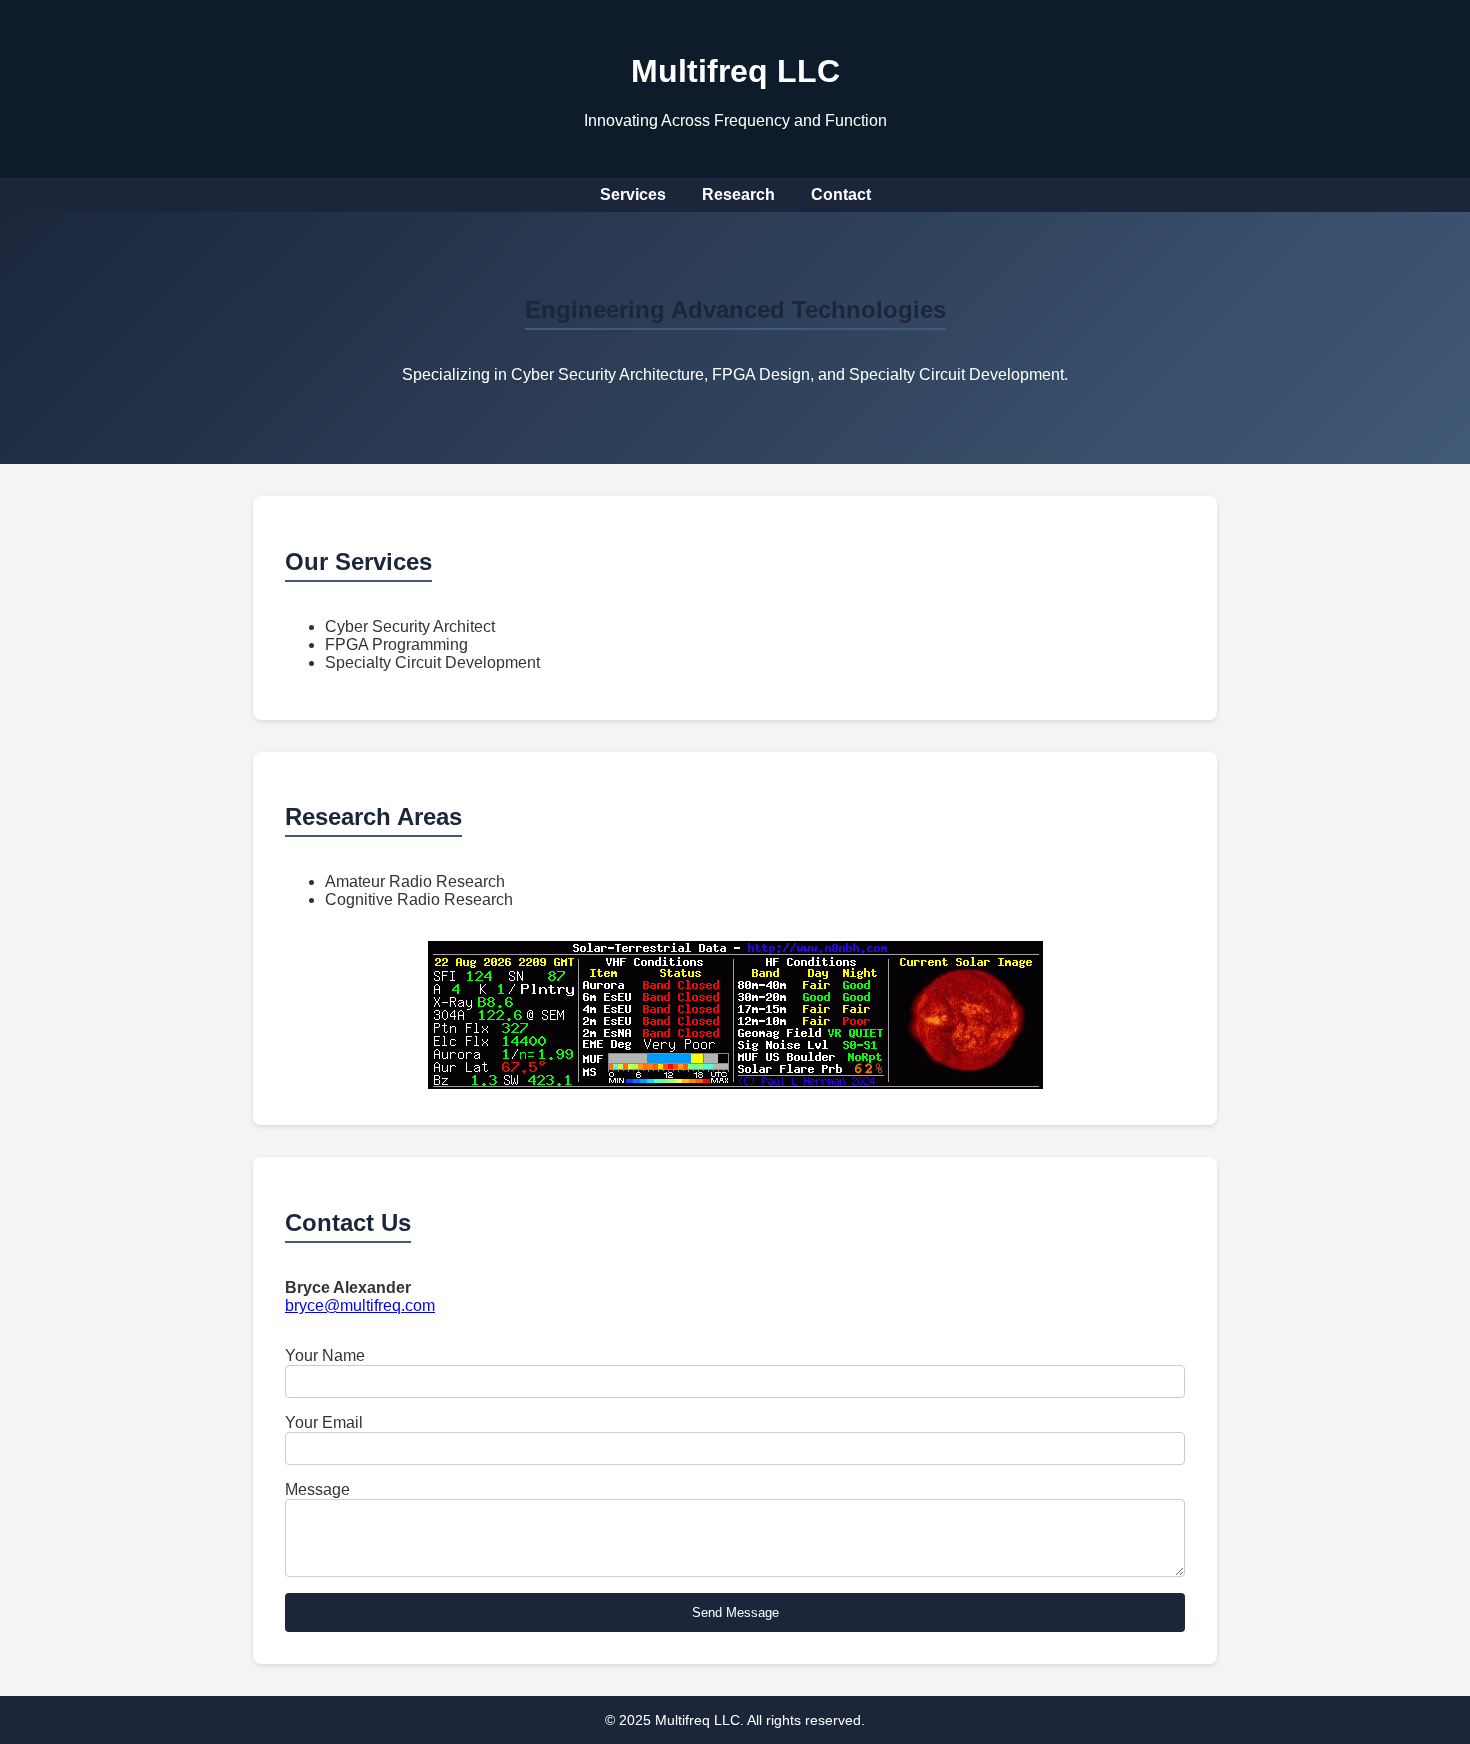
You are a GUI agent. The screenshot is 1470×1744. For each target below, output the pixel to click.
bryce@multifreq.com (360, 1305)
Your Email (324, 1422)
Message (317, 1489)
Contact (841, 194)
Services (633, 194)
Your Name (325, 1355)
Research (738, 194)
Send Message (735, 1612)
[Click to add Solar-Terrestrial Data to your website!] (735, 1083)
